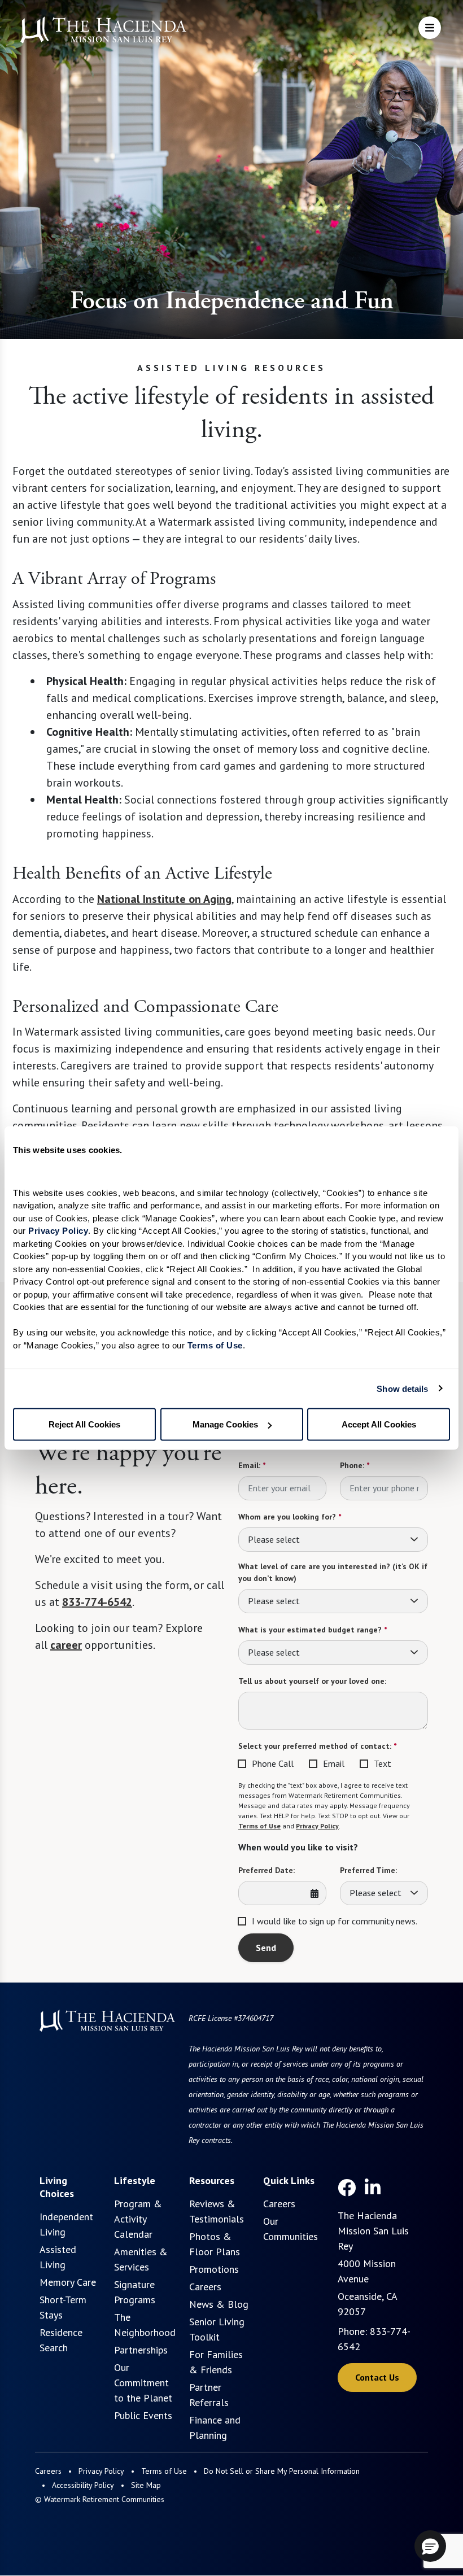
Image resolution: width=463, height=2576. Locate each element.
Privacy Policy (317, 1826)
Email (334, 1763)
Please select (274, 1539)
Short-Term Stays (63, 2307)
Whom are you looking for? (290, 1517)
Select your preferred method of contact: (317, 1746)
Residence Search (61, 2340)
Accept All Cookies (379, 1424)
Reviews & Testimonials (217, 2211)
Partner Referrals (209, 2395)
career (66, 1645)
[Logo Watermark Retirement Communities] (103, 30)
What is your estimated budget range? (313, 1630)
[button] (430, 2546)
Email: (252, 1465)
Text (383, 1763)
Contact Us (377, 2377)
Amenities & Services (141, 2259)
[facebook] (347, 2188)
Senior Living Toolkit (217, 2329)
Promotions (214, 2269)
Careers (205, 2287)
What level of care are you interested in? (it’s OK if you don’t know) (333, 1572)
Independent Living (66, 2224)
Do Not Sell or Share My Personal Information (282, 2471)
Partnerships (141, 2350)
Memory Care (68, 2282)
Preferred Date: (267, 1870)
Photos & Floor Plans (215, 2244)
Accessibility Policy (83, 2485)
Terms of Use (259, 1826)
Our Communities (291, 2229)
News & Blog (219, 2304)
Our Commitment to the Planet (143, 2383)
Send (266, 1948)
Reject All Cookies (84, 1424)
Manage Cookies (225, 1424)
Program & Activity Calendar (138, 2219)
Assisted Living (58, 2257)
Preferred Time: (368, 1870)
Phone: (355, 1465)
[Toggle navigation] (430, 28)
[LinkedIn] (373, 2188)
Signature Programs (135, 2292)
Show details (402, 1388)
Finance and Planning (215, 2427)
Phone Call (273, 1763)
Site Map (146, 2485)
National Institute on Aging (164, 899)
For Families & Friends (216, 2362)
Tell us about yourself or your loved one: (312, 1681)
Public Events (143, 2415)
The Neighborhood (145, 2325)
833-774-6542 (97, 1602)
